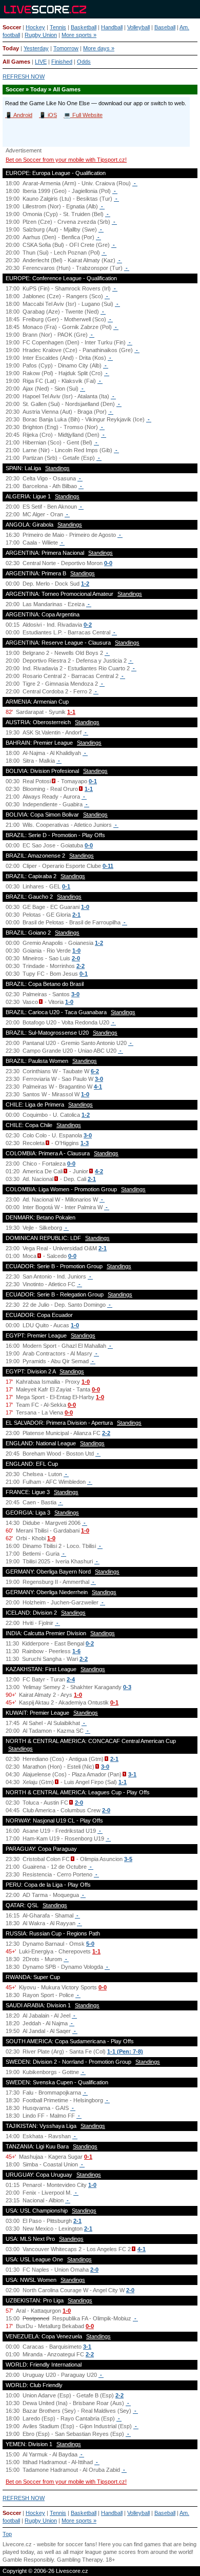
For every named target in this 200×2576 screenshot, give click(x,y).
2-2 (81, 966)
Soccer (12, 27)
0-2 (88, 625)
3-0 (75, 994)
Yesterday (36, 48)
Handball (112, 27)
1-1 (71, 712)
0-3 (127, 1687)
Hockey (35, 27)
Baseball (165, 27)
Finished (62, 62)
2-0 (76, 958)
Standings (57, 468)
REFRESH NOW (24, 76)
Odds (84, 62)
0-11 (108, 866)
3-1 (132, 1774)
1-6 (76, 1651)
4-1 (98, 1087)
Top (7, 2534)
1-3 (85, 1143)
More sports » (79, 35)
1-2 (85, 584)
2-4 (71, 1679)
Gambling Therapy (80, 2560)
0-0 (108, 563)
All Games (16, 62)
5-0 (90, 1944)
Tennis (58, 27)
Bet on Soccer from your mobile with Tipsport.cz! (66, 160)
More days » (99, 48)
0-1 (93, 781)
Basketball (84, 27)
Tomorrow (66, 48)
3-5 (128, 1859)
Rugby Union (41, 35)
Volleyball (138, 27)
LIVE (41, 62)
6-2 (95, 1071)
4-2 (99, 1171)
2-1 (76, 915)
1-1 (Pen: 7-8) (125, 2051)
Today (11, 48)
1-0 (85, 907)
